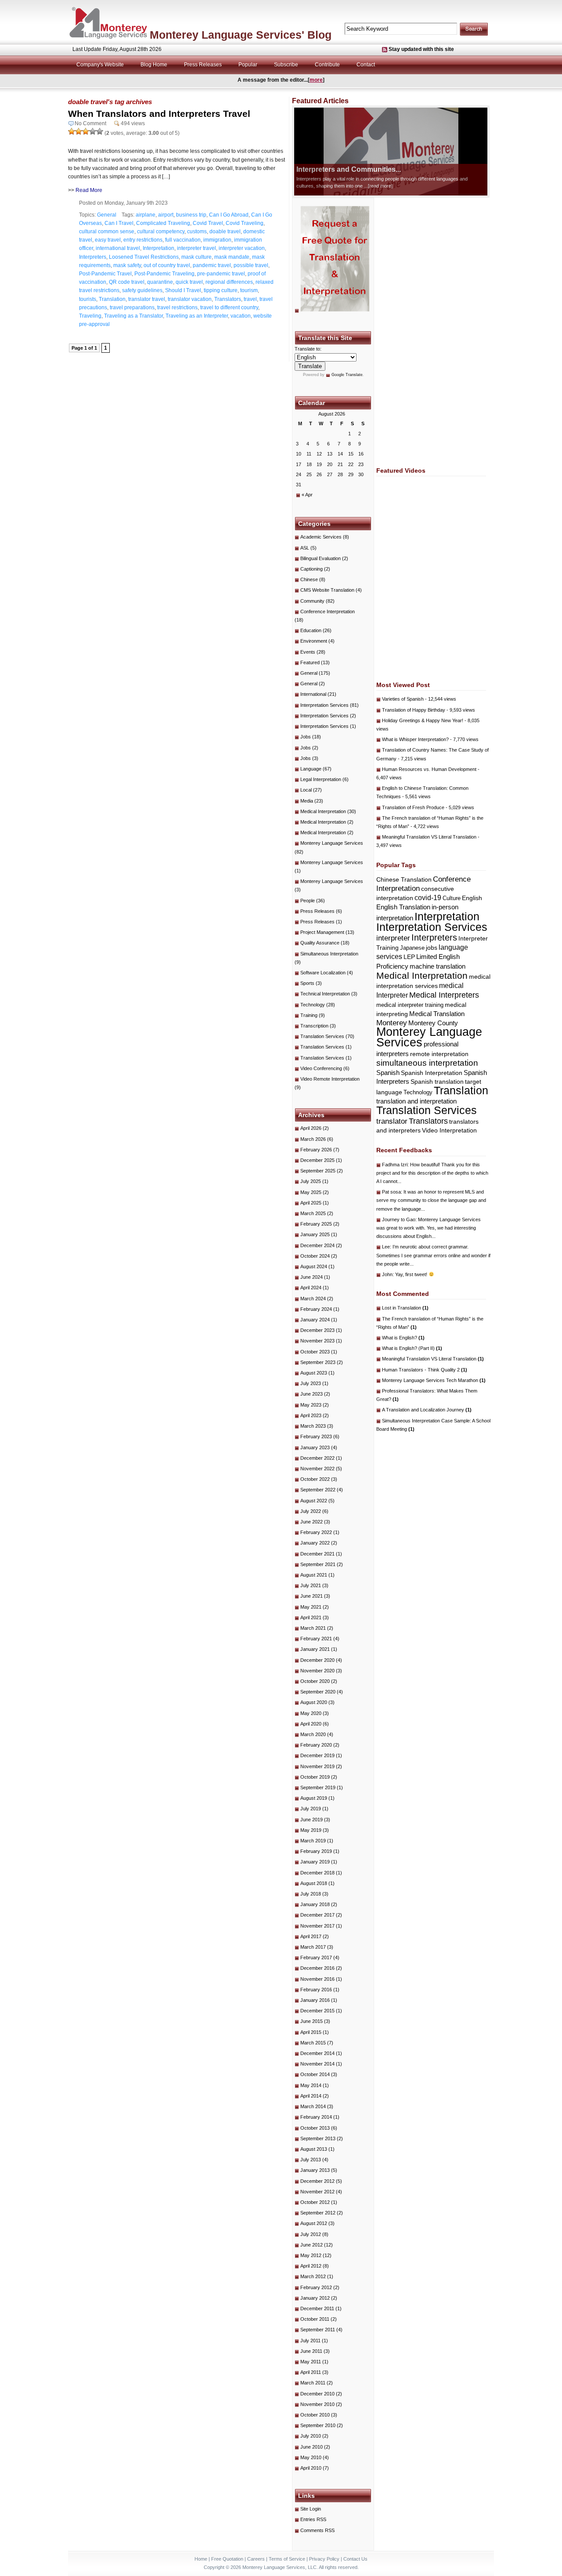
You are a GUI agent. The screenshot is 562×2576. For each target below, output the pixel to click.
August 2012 (314, 2223)
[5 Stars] (100, 131)
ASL (305, 548)
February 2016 (316, 1990)
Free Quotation (227, 2559)
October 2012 (315, 2202)
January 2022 (315, 1543)
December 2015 (317, 2011)
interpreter (393, 938)
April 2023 (311, 1415)
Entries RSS (313, 2519)
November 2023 (317, 1341)
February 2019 (316, 1851)
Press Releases (203, 65)
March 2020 (313, 1734)
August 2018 (314, 1883)
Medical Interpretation (323, 811)
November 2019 (317, 1766)
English (472, 898)
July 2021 (311, 1585)
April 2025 (311, 1203)
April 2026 (311, 1128)
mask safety (127, 265)
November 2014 (317, 2064)
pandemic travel (212, 265)
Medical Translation (437, 1014)
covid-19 (428, 898)
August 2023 (314, 1373)
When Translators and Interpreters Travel (159, 114)
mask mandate (232, 257)
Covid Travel (208, 223)
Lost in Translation (405, 1308)
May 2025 (311, 1192)
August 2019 (314, 1798)
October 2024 (315, 1256)
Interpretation (159, 248)
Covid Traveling (245, 223)
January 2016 (315, 2000)
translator (392, 1121)
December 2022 (317, 1458)
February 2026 (316, 1150)
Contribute (327, 65)
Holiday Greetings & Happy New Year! (423, 720)
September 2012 (318, 2213)
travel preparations (132, 308)
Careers (256, 2559)
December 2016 (317, 1968)
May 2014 (311, 2085)
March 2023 (313, 1426)
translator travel (147, 299)
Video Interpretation (449, 1130)
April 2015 (311, 2032)
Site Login (311, 2509)
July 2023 (311, 1383)
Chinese (309, 579)
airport (166, 215)
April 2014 (311, 2096)
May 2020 (311, 1713)
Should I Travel (183, 290)
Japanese (412, 948)
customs (197, 232)
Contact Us (355, 2559)
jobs (432, 948)
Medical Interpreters (444, 995)
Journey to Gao (399, 1219)
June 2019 (312, 1820)
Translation (112, 299)
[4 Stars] (93, 131)
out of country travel (167, 265)
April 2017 (311, 1936)
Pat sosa (391, 1192)
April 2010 (311, 2468)
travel (250, 299)
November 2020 (317, 1671)
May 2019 (311, 1830)
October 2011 (315, 2319)
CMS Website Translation (327, 590)
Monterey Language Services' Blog (241, 35)
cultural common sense (107, 232)
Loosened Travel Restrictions (144, 257)
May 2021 (311, 1607)
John (387, 1274)
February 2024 (316, 1309)
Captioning (312, 569)
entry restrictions (143, 240)
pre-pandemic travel (221, 274)
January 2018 (315, 1904)
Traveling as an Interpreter (197, 316)
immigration (217, 240)
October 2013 (315, 2128)
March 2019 (313, 1841)
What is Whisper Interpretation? (415, 739)
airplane (146, 215)
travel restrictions (177, 308)
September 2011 (318, 2330)
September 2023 (318, 1362)
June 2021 (312, 1596)
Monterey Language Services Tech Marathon (434, 1380)
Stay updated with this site (421, 49)
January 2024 (315, 1320)
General (107, 215)
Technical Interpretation (325, 994)
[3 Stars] (86, 131)
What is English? (403, 1338)
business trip (191, 215)
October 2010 (315, 2415)
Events (308, 652)
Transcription (314, 1026)
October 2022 (315, 1479)
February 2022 (316, 1532)
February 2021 (316, 1639)
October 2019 (315, 1777)
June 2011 (311, 2351)
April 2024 (311, 1288)
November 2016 (317, 1979)
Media (307, 801)
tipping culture (221, 290)
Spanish (388, 1073)
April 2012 (311, 2266)
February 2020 (316, 1745)
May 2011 (311, 2362)
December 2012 (317, 2181)
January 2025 (315, 1234)
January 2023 (315, 1447)
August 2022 (314, 1501)
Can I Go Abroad (229, 215)
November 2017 (317, 1926)
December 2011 (317, 2308)
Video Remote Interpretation (330, 1079)
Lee (386, 1247)
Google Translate (347, 375)
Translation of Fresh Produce (413, 807)
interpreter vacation (242, 248)
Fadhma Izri (395, 1165)
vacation (241, 316)
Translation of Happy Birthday (414, 710)
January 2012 (315, 2298)
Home (201, 2559)
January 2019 (315, 1862)
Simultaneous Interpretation (329, 954)
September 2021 (318, 1564)
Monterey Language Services (332, 843)
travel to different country (229, 308)
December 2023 (317, 1330)
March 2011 (313, 2383)
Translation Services (322, 1036)
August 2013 (314, 2149)
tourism (249, 290)
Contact (366, 65)
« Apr (307, 495)
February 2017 (316, 1957)
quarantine (160, 282)
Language (311, 769)
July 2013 (311, 2160)
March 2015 (313, 2043)
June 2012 (312, 2245)
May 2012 (311, 2255)
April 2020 (311, 1724)
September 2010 (318, 2425)
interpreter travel (196, 248)
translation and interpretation (416, 1101)
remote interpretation (439, 1054)
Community (312, 601)
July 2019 (311, 1809)
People (308, 901)
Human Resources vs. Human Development (429, 769)
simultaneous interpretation (427, 1063)
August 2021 (314, 1575)
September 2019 (318, 1787)
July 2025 (311, 1181)
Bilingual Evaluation (321, 558)
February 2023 (316, 1436)
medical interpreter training (410, 1005)
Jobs (306, 737)
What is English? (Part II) (412, 1348)
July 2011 (310, 2341)
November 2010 (317, 2404)
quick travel (189, 282)
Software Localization (323, 973)
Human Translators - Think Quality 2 (425, 1370)
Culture (452, 898)
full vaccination (183, 240)
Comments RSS (317, 2530)
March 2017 (313, 1947)
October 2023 (315, 1352)
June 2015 (312, 2021)
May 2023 (311, 1405)
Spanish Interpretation (432, 1073)
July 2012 (311, 2234)
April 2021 (311, 1617)
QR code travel (127, 282)
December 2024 (317, 1245)
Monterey (392, 1023)
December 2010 (317, 2394)
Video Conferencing (321, 1068)
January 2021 (315, 1649)
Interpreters (93, 257)
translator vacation (190, 299)
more (316, 80)
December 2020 (317, 1660)
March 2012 (313, 2276)
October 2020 (315, 1681)
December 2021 (317, 1554)
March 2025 (313, 1213)
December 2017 (317, 1915)
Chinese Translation (404, 879)
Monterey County (433, 1023)
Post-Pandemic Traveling (164, 274)
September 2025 (318, 1171)
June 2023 (312, 1394)
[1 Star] (72, 131)
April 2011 (311, 2372)
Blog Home (154, 65)
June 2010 (312, 2447)
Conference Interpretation (328, 611)
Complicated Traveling (163, 223)
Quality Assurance (320, 943)
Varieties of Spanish (403, 699)
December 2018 (317, 1873)
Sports (307, 983)
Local (306, 790)
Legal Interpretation (321, 779)
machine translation (438, 966)
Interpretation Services (324, 705)
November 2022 (317, 1469)
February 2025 (316, 1224)
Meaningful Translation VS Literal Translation (429, 837)
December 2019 (317, 1755)
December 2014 (317, 2053)
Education (311, 630)
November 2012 (317, 2192)
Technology (313, 1005)
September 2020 (318, 1692)
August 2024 (314, 1266)
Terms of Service (287, 2559)
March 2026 (313, 1139)
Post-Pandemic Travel (105, 274)
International (313, 694)
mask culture (196, 257)
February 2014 (316, 2117)
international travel (118, 248)
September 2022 (318, 1490)
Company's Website (100, 65)
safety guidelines (142, 290)
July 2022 (311, 1511)
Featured (310, 662)
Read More (89, 190)
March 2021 (313, 1628)
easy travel (108, 240)
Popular (248, 65)
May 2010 (311, 2457)
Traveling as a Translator (133, 316)
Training (309, 1015)
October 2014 (315, 2074)
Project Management (322, 932)
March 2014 (313, 2106)
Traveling (90, 316)
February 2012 (316, 2287)
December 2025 (317, 1160)
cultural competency (161, 232)
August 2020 (314, 1702)
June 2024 (312, 1277)
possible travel (251, 265)
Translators (228, 299)
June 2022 (312, 1522)
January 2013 (315, 2170)
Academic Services (321, 537)
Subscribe (286, 65)
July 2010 (311, 2436)
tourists (88, 299)
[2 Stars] (79, 131)
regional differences (229, 282)
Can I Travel (119, 223)
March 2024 (313, 1299)
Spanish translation (437, 1082)
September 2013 (318, 2138)
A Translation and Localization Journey (427, 1410)
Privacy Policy (324, 2559)
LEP (409, 957)
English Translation (403, 907)
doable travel (225, 232)
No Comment (90, 123)
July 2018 (311, 1894)
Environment (314, 641)
